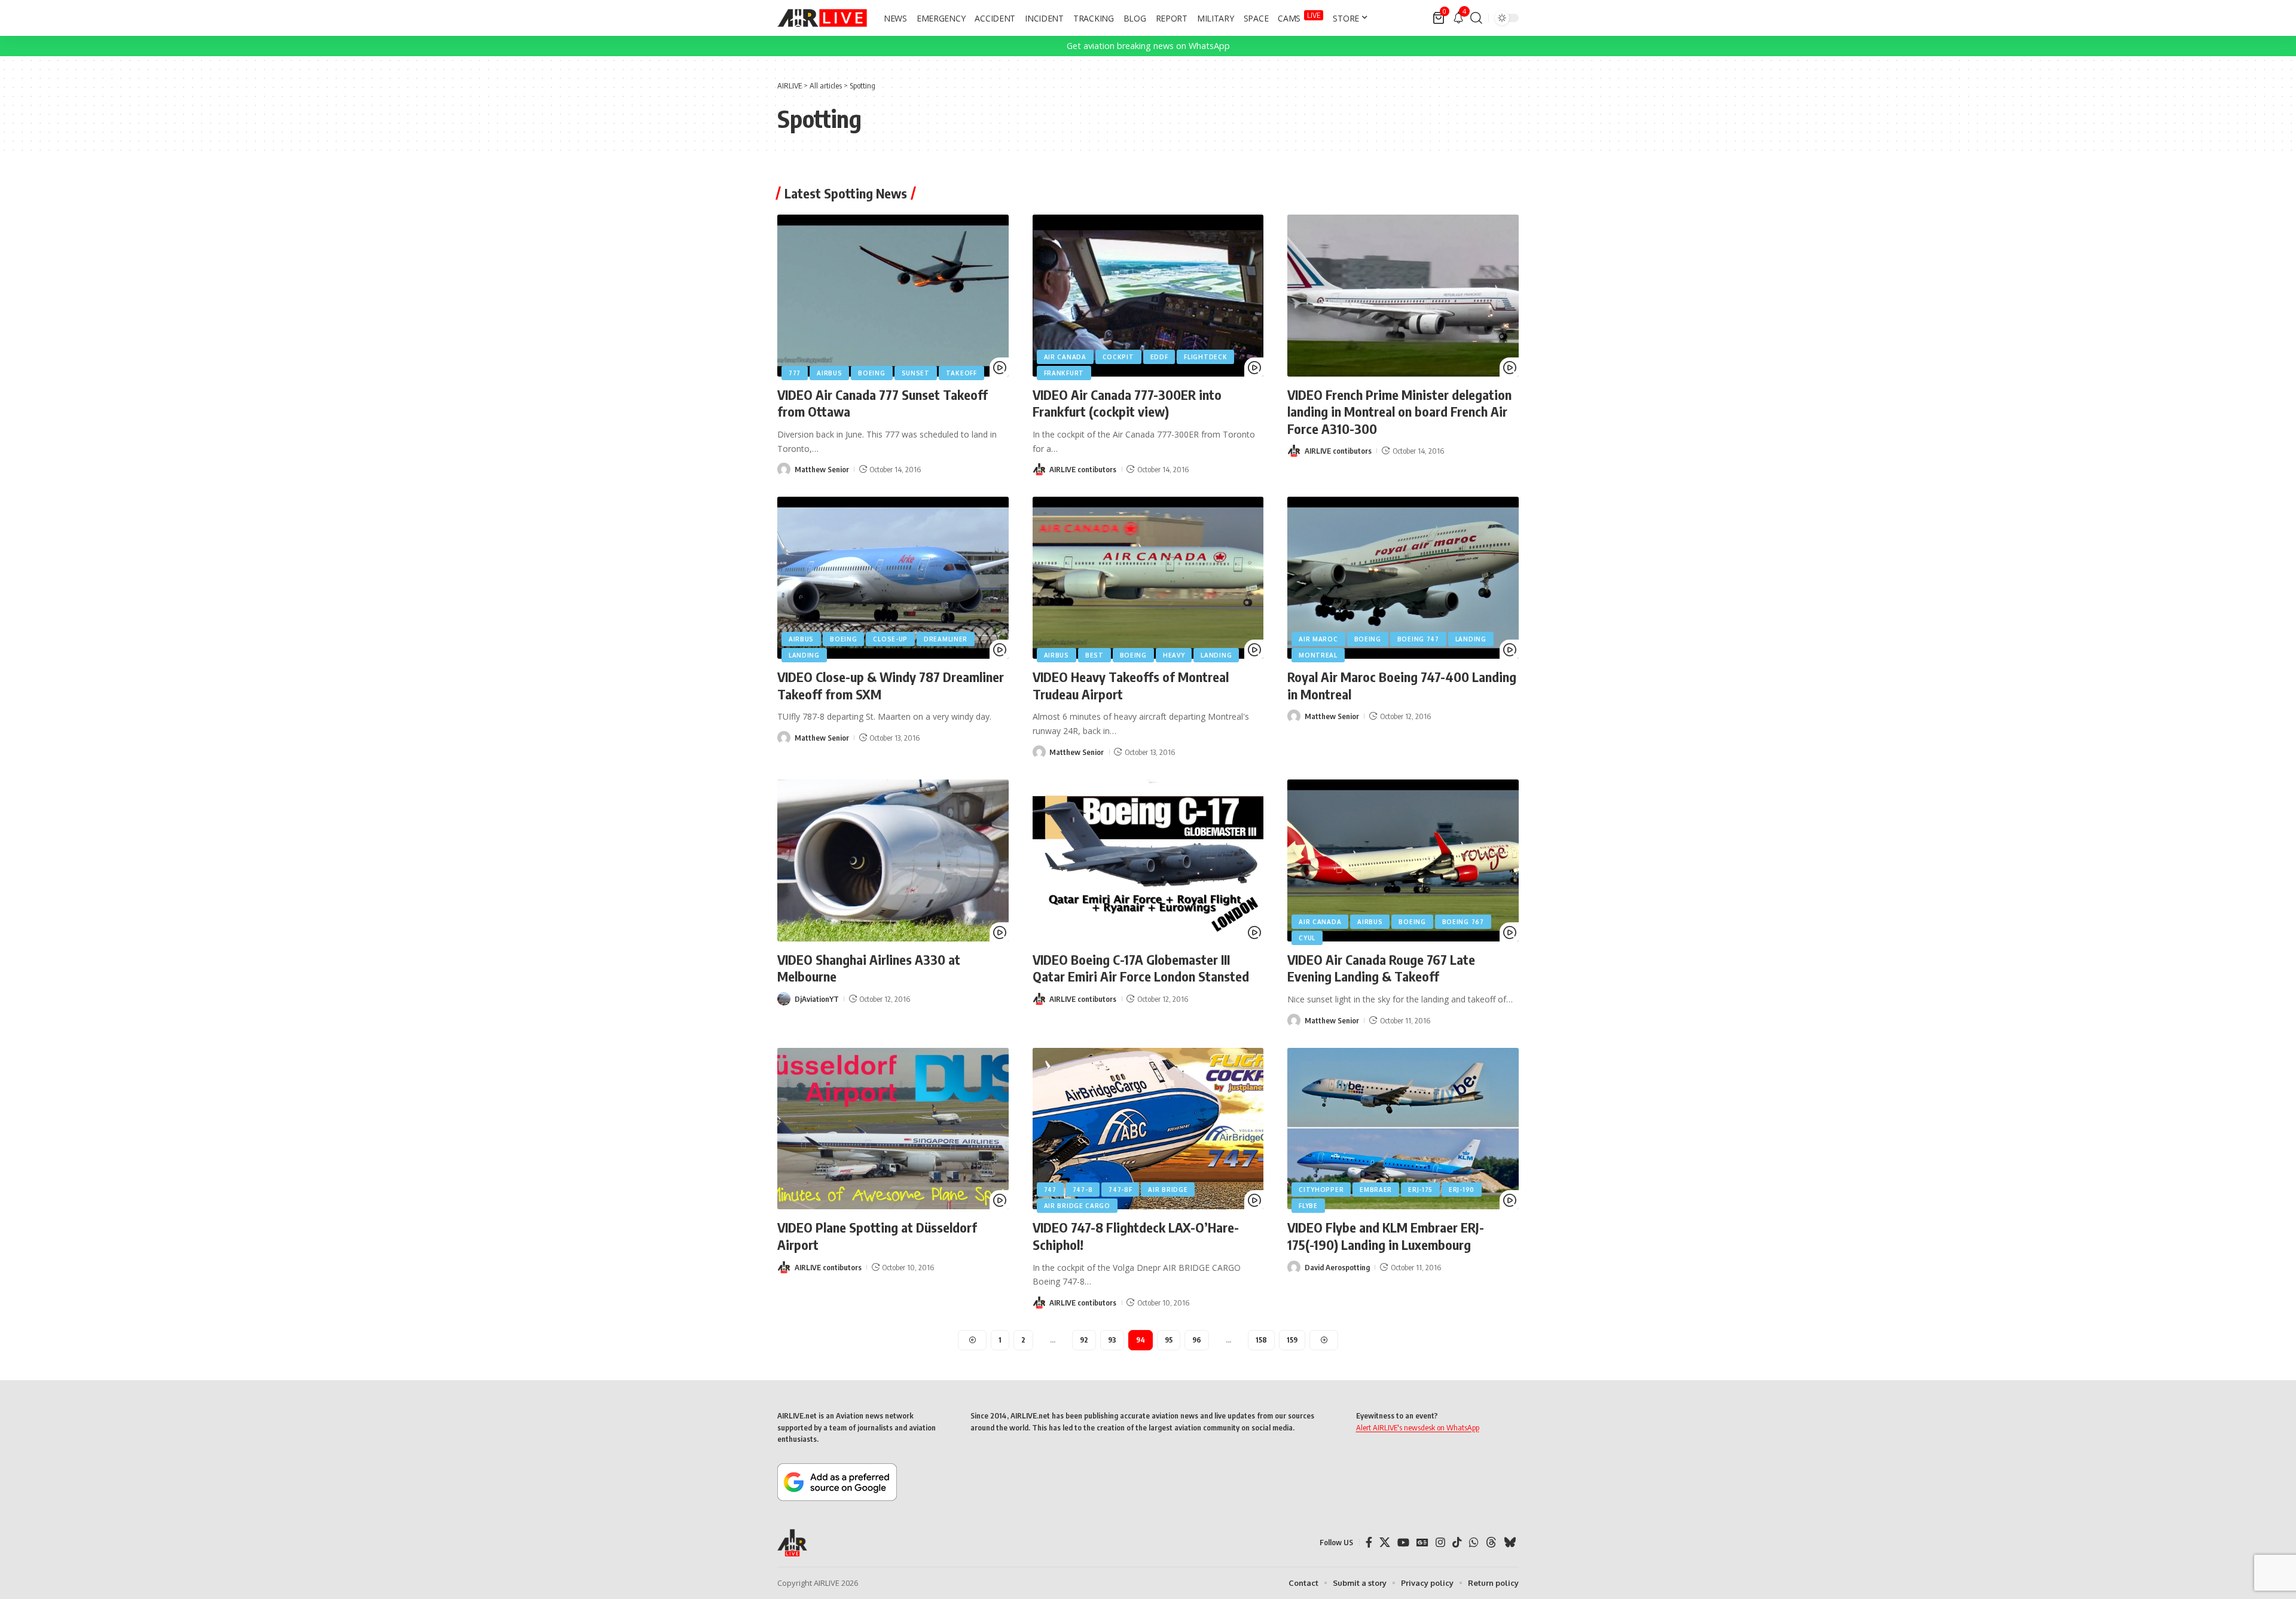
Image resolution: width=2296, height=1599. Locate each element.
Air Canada (1065, 357)
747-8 (1083, 1190)
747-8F (1120, 1190)
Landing (804, 655)
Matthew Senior (822, 469)
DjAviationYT (817, 999)
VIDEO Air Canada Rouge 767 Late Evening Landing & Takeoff (1381, 968)
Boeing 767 (1463, 922)
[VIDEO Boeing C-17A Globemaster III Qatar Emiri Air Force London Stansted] (1148, 860)
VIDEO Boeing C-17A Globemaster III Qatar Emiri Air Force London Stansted (1141, 968)
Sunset (916, 373)
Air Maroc (1318, 639)
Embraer (1376, 1190)
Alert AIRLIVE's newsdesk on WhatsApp (1418, 1427)
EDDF (1159, 357)
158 (1261, 1340)
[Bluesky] (1510, 1543)
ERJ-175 (1420, 1190)
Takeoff (961, 373)
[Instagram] (1440, 1543)
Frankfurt (1064, 373)
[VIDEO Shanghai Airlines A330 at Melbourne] (893, 860)
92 (1084, 1340)
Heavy (1174, 655)
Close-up (890, 639)
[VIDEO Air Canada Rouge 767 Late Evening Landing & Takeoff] (1403, 860)
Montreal (1318, 655)
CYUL (1307, 938)
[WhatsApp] (1474, 1543)
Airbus (829, 373)
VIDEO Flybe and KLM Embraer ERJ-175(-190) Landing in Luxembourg (1386, 1236)
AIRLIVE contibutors (1083, 469)
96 (1197, 1340)
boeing (871, 373)
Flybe (1308, 1206)
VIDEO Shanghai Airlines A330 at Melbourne (869, 968)
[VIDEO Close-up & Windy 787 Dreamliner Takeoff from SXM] (893, 578)
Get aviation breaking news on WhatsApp (1148, 46)
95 (1169, 1340)
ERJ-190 (1462, 1190)
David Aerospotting (1337, 1267)
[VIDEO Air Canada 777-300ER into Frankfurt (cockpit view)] (1148, 296)
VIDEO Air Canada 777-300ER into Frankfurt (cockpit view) (1127, 403)
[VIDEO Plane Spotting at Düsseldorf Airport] (893, 1129)
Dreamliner (946, 639)
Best (1094, 655)
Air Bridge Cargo (1077, 1206)
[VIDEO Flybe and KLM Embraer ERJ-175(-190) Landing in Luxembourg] (1403, 1129)
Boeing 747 (1418, 639)
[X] (1385, 1543)
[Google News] (1422, 1543)
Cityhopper (1321, 1190)
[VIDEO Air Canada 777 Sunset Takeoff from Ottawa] (893, 296)
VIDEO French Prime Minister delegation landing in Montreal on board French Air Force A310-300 (1399, 412)
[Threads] (1491, 1543)
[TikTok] (1457, 1543)
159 (1292, 1340)
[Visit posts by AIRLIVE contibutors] (1039, 469)
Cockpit (1118, 357)
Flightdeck (1205, 357)
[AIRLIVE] (822, 18)
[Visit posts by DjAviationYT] (784, 999)
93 (1112, 1340)
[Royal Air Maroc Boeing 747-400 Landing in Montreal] (1403, 578)
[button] (1476, 18)
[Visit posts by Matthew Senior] (784, 469)
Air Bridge (1168, 1190)
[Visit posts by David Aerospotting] (1294, 1267)
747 (1050, 1190)
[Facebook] (1369, 1543)
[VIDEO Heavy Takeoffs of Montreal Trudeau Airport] (1148, 578)
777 (795, 373)
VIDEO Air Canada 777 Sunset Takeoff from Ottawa (883, 403)
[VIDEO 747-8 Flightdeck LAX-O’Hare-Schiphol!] (1148, 1129)
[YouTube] (1403, 1543)
